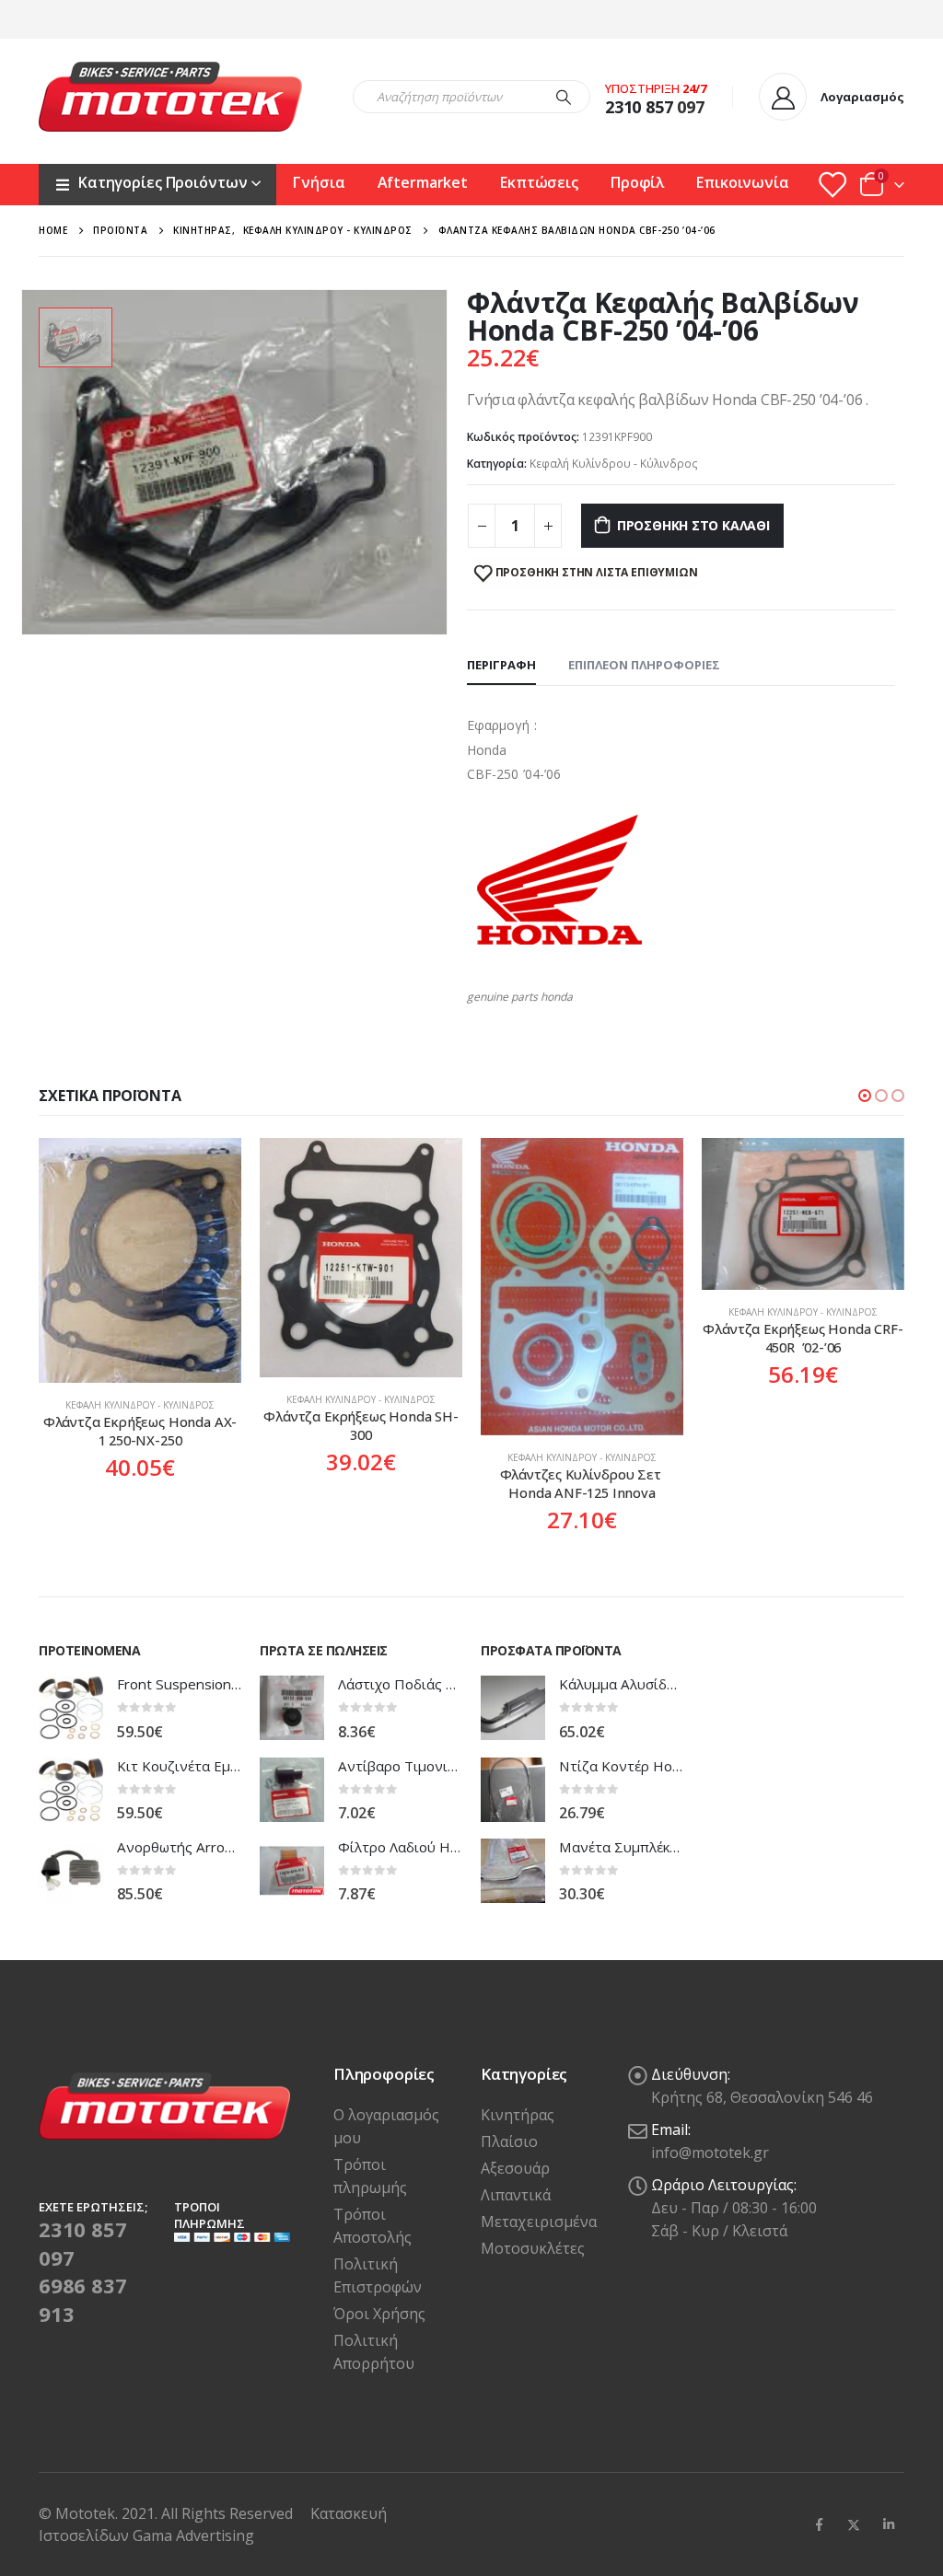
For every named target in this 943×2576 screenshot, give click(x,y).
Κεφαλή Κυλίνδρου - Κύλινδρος (614, 464)
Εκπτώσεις (539, 182)
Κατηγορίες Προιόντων (163, 182)
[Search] (564, 97)
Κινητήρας (518, 2115)
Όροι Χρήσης (379, 2314)
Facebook (819, 2524)
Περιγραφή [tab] (501, 665)
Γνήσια (319, 182)
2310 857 (639, 107)
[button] (865, 1096)
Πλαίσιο (509, 2141)
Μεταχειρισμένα (539, 2222)
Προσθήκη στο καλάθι (693, 525)
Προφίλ (637, 182)
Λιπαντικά (516, 2195)
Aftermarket (423, 182)
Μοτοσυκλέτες (533, 2248)
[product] (140, 1258)
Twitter (854, 2524)
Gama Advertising (193, 2535)
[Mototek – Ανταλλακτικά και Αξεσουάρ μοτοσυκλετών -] (170, 97)
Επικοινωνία (743, 182)
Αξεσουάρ (515, 2168)
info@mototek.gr (710, 2152)
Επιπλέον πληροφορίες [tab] (644, 665)
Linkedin (889, 2524)
